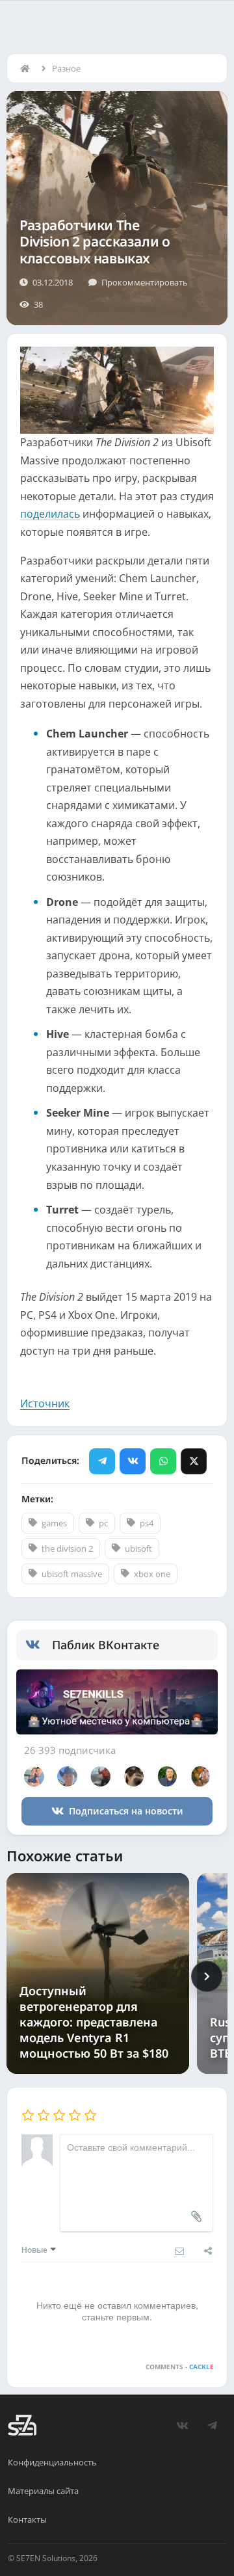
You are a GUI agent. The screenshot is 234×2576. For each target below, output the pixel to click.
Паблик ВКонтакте (106, 1645)
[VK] (133, 1461)
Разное (66, 68)
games (54, 1523)
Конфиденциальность (52, 2462)
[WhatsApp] (163, 1461)
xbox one (152, 1574)
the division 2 (67, 1548)
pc (103, 1523)
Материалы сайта (43, 2491)
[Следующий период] (207, 1976)
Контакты (27, 2519)
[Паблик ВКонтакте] (39, 1645)
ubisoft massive (72, 1574)
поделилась (50, 514)
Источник (45, 1403)
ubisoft (138, 1548)
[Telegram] (102, 1461)
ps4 (147, 1523)
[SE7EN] (22, 2425)
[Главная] (28, 68)
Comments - (180, 2367)
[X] (194, 1461)
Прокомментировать (145, 282)
